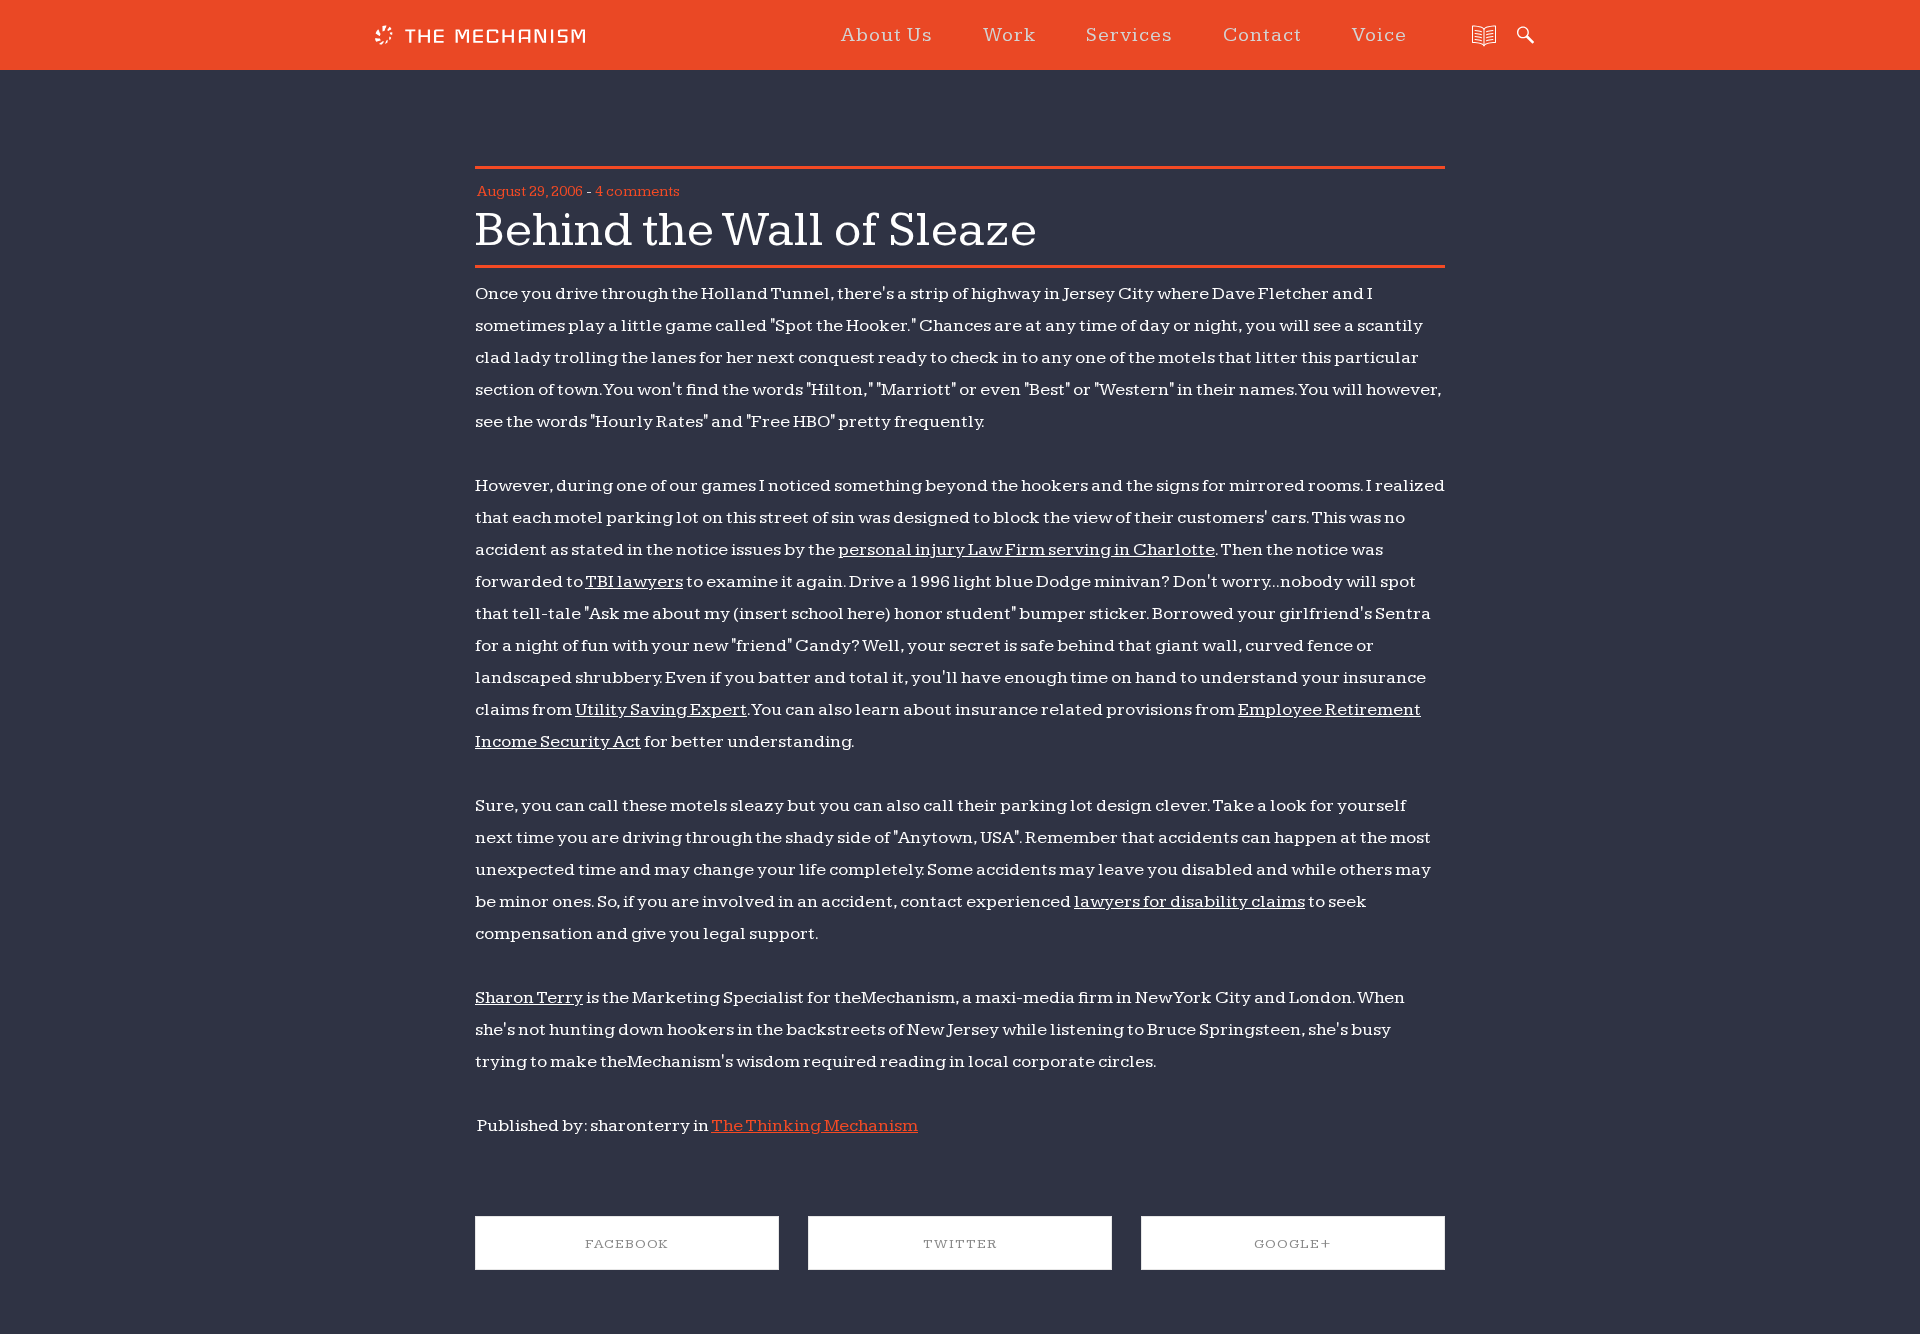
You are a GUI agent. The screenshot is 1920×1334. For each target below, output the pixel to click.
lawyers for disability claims (1189, 901)
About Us (887, 35)
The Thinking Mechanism (814, 1125)
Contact (1262, 35)
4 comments (637, 191)
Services (1129, 35)
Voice (1379, 35)
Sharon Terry (529, 997)
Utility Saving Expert (661, 709)
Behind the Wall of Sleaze (756, 230)
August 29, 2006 (530, 191)
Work (1009, 35)
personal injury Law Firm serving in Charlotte (1026, 549)
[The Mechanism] (480, 38)
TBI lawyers (634, 581)
